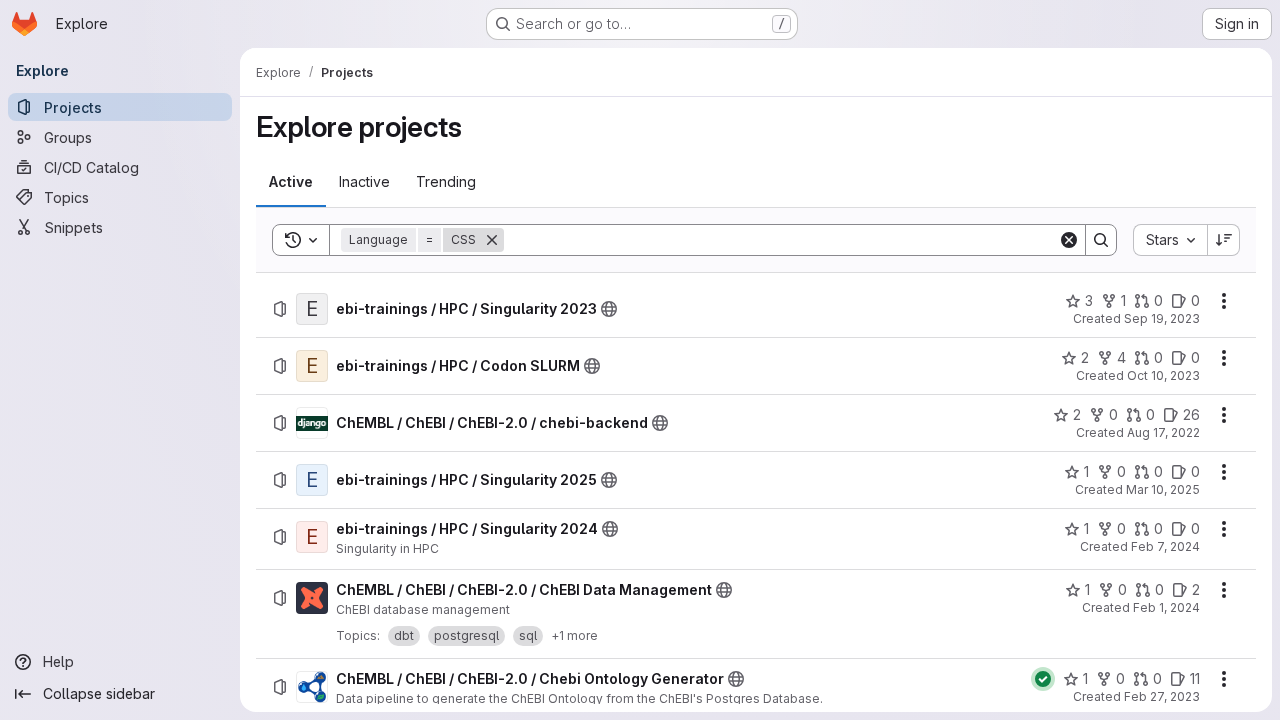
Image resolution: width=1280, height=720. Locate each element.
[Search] (1101, 240)
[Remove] (492, 240)
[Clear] (1069, 240)
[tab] (291, 182)
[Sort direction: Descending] (1224, 240)
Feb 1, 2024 (1166, 607)
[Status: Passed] (1043, 679)
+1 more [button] (574, 635)
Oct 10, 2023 (1163, 375)
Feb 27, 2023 (1162, 696)
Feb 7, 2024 (1165, 546)
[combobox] (1170, 240)
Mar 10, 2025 (1163, 489)
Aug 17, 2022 (1163, 432)
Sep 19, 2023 (1162, 318)
